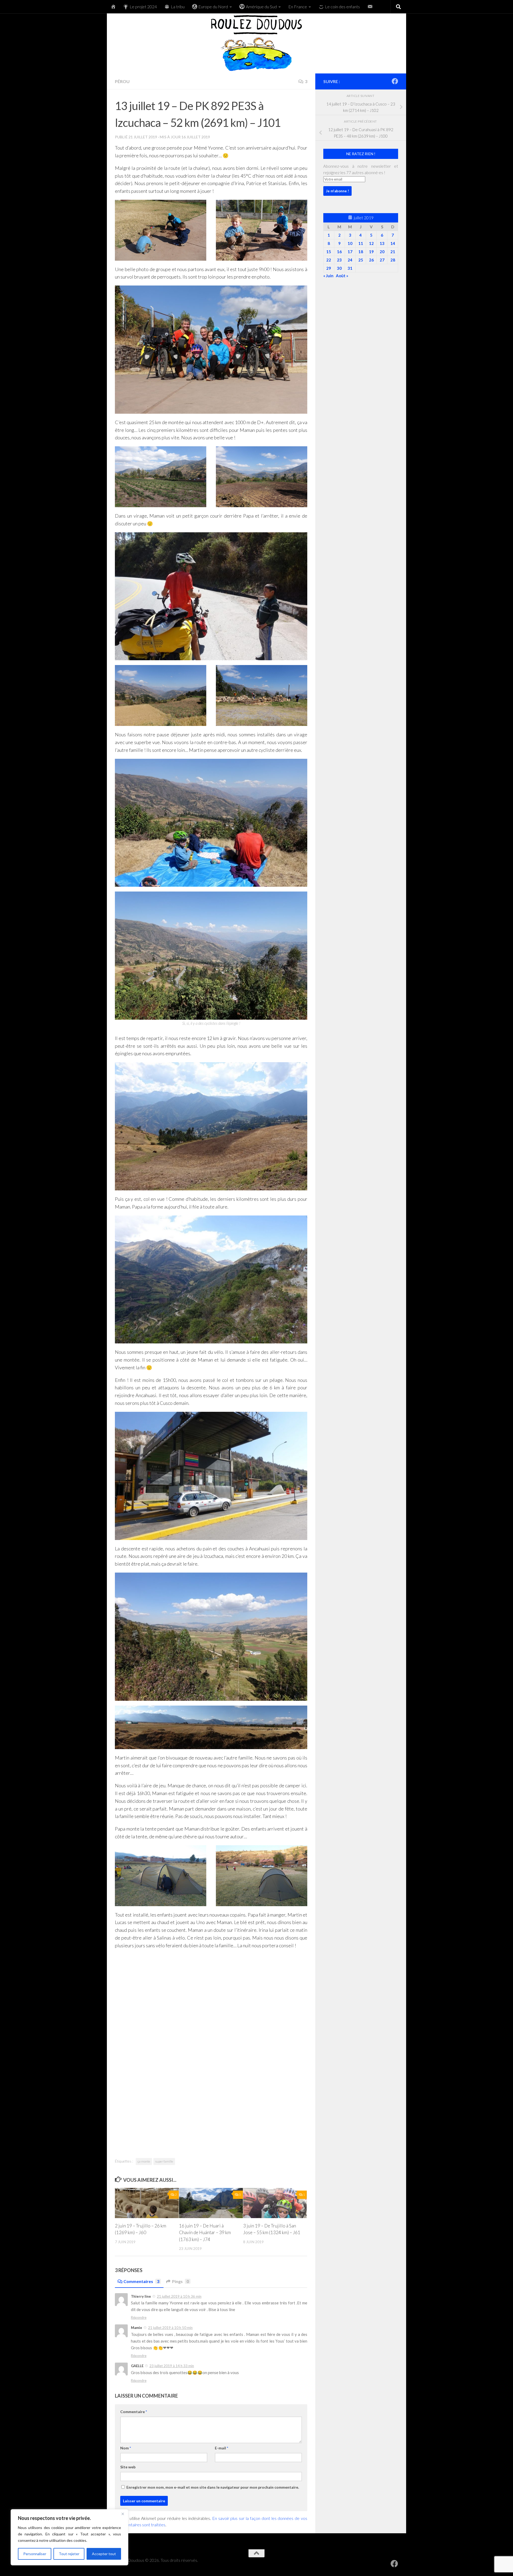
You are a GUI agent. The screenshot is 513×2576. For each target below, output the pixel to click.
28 (393, 260)
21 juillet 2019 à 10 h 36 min (179, 2296)
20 (382, 252)
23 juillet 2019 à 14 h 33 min (172, 2366)
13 (382, 243)
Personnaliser (35, 2554)
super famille (164, 2161)
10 (350, 243)
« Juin (328, 276)
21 (393, 252)
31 (350, 268)
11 (361, 243)
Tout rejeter (69, 2554)
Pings (180, 2281)
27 (382, 260)
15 (329, 252)
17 (350, 252)
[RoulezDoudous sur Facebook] (395, 81)
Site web (128, 2467)
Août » (342, 276)
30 (339, 268)
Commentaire (134, 2412)
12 (371, 243)
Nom (126, 2448)
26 (371, 260)
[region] (69, 2537)
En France (298, 7)
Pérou (122, 81)
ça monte (144, 2161)
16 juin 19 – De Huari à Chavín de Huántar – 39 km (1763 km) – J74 (205, 2233)
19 (371, 252)
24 (350, 260)
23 (339, 260)
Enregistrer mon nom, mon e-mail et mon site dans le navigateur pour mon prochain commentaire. (213, 2487)
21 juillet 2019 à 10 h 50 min (170, 2328)
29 (329, 268)
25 (361, 260)
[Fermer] (123, 2514)
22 (329, 260)
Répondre (139, 2317)
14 (393, 243)
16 (339, 252)
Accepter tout (104, 2554)
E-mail (221, 2448)
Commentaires (141, 2281)
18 (361, 252)
